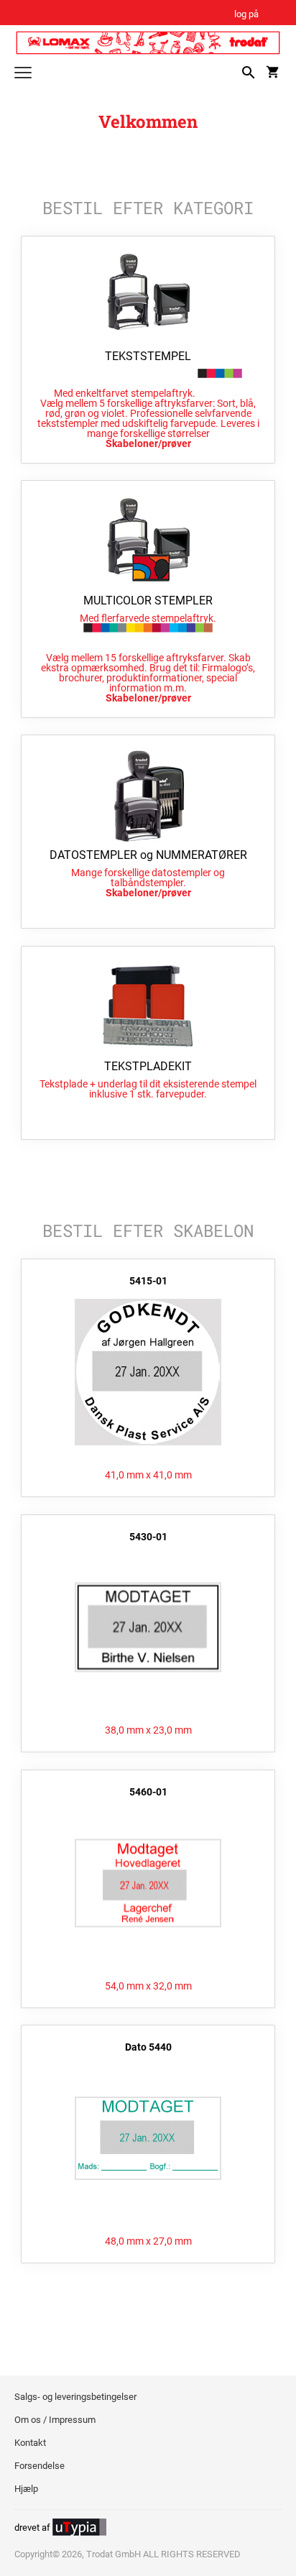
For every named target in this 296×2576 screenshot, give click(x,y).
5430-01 (148, 1537)
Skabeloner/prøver (148, 443)
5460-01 (148, 1792)
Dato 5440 (148, 2047)
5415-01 (148, 1281)
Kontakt (30, 2443)
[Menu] (23, 74)
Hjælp (26, 2489)
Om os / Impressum (55, 2420)
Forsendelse (40, 2466)
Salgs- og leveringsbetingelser (75, 2397)
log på (246, 15)
